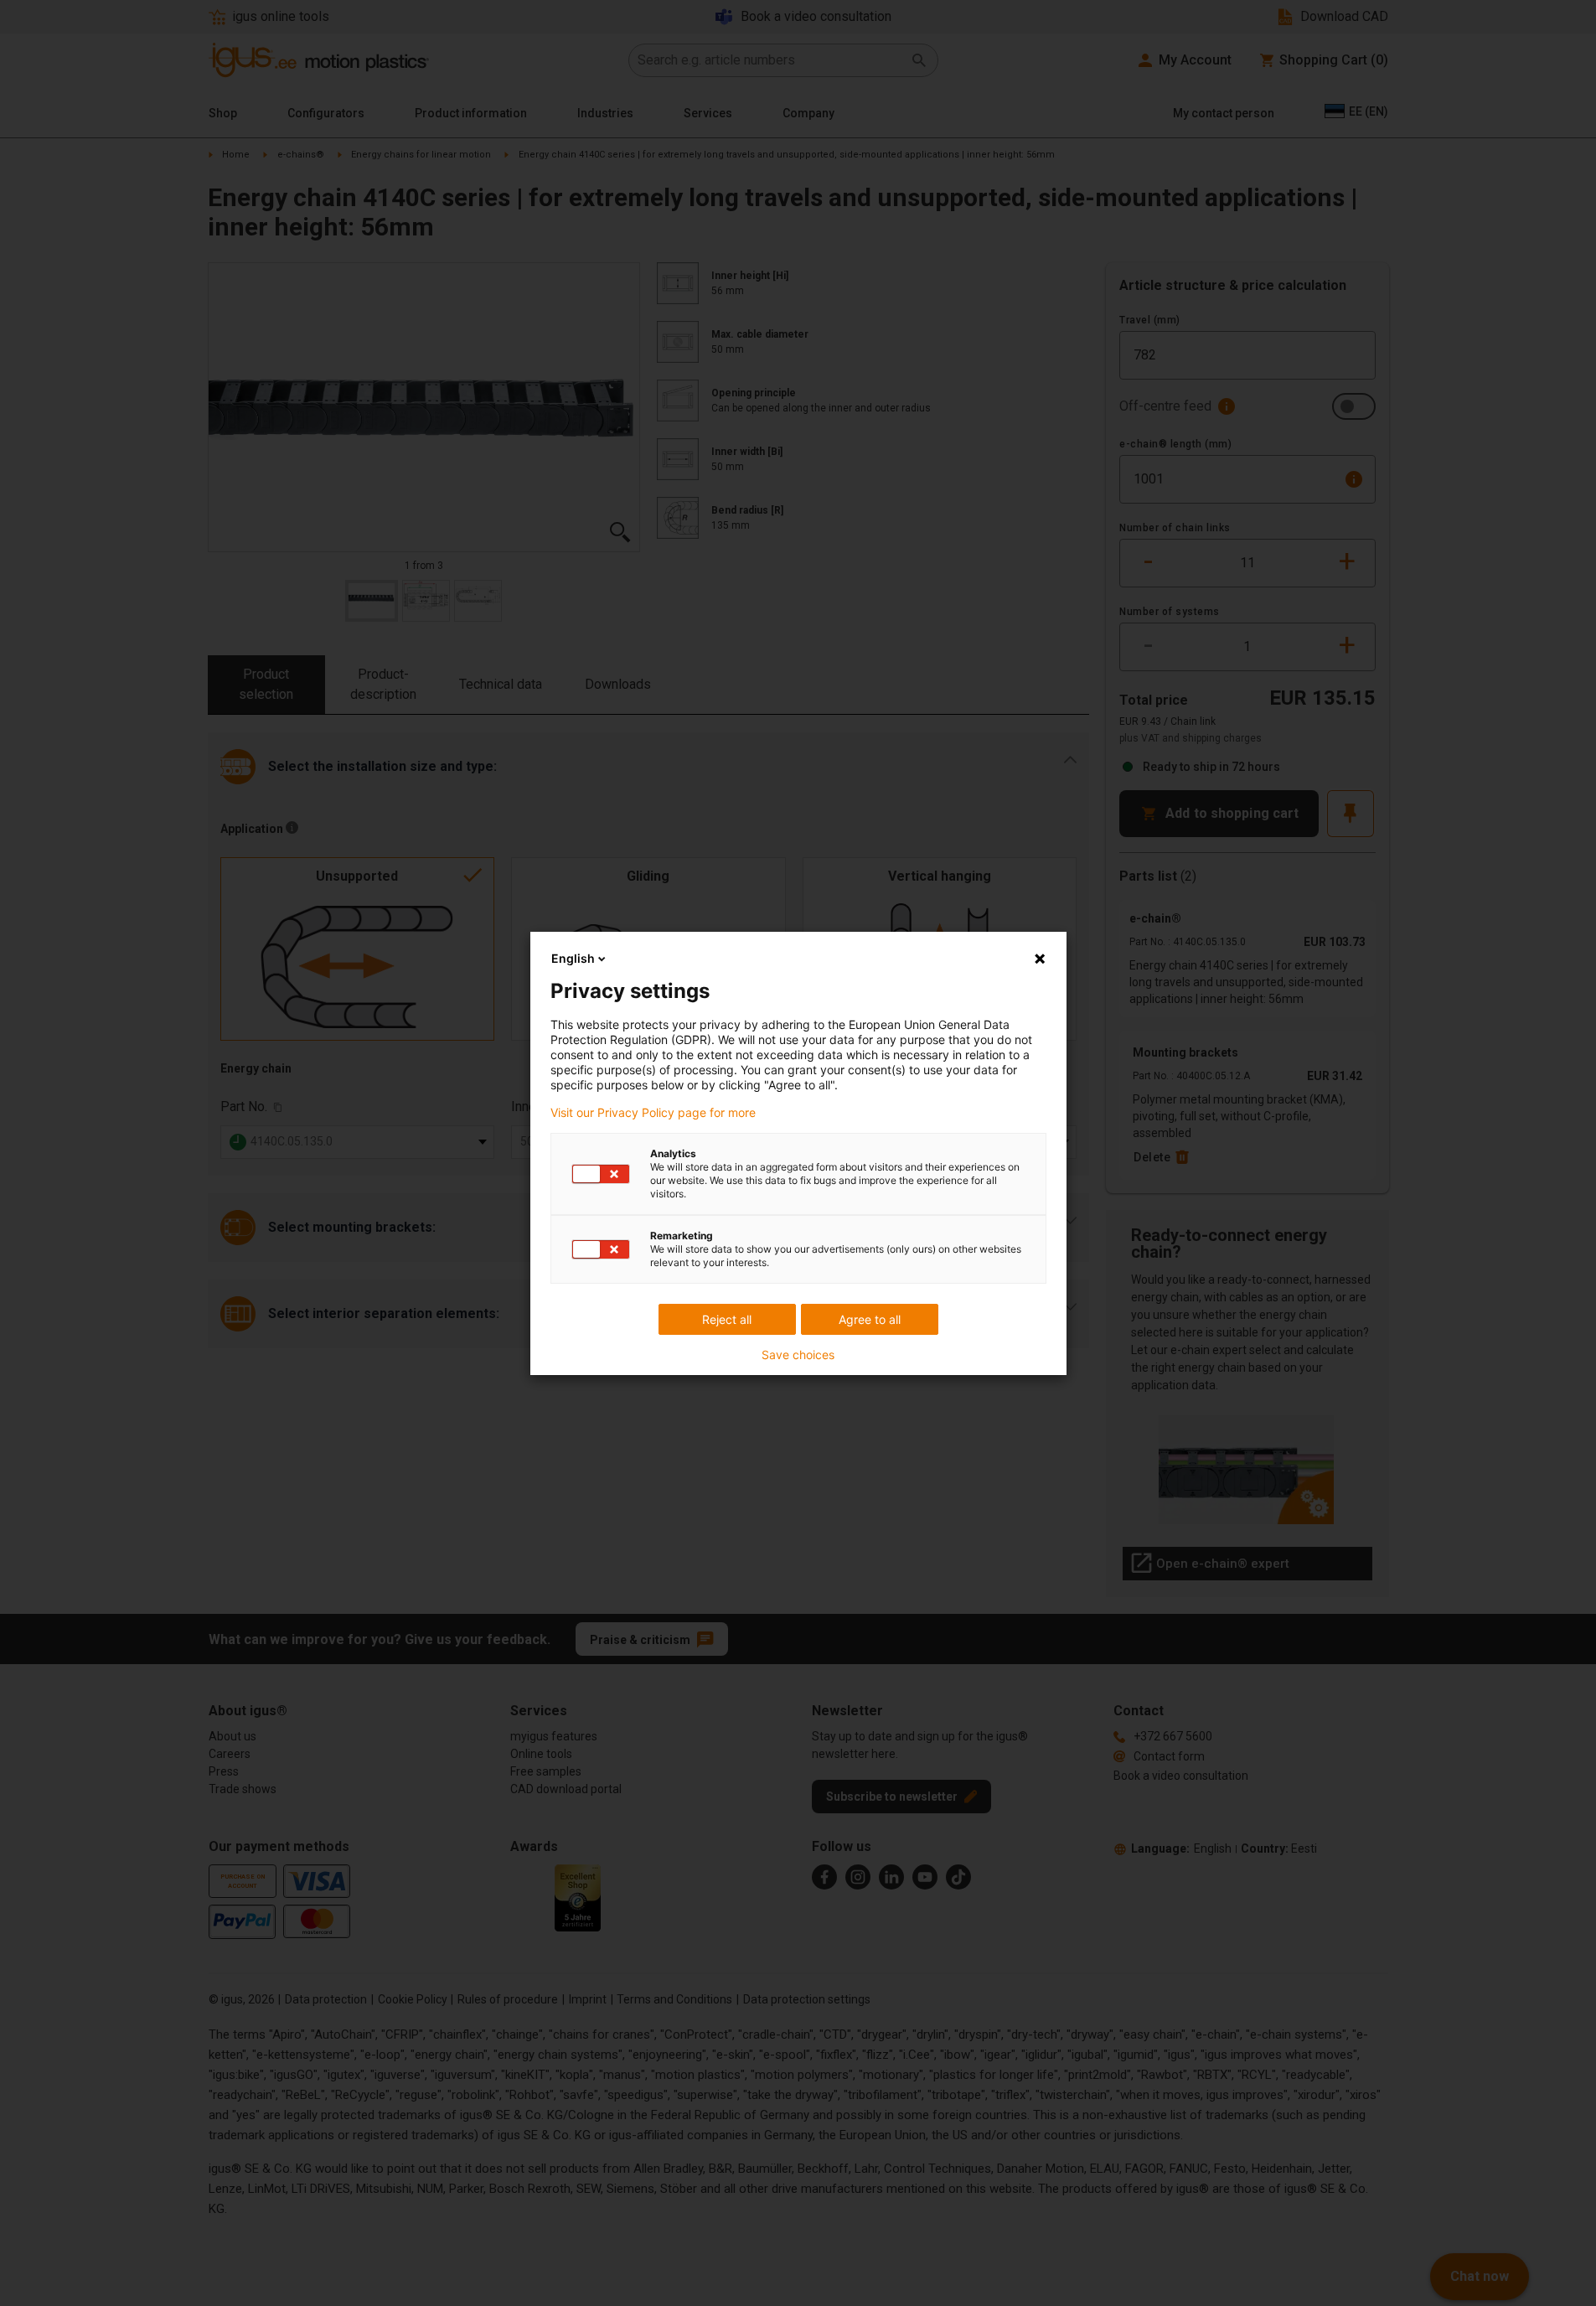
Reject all (727, 1319)
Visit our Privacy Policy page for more (653, 1113)
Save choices (798, 1355)
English (573, 958)
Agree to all (870, 1319)
